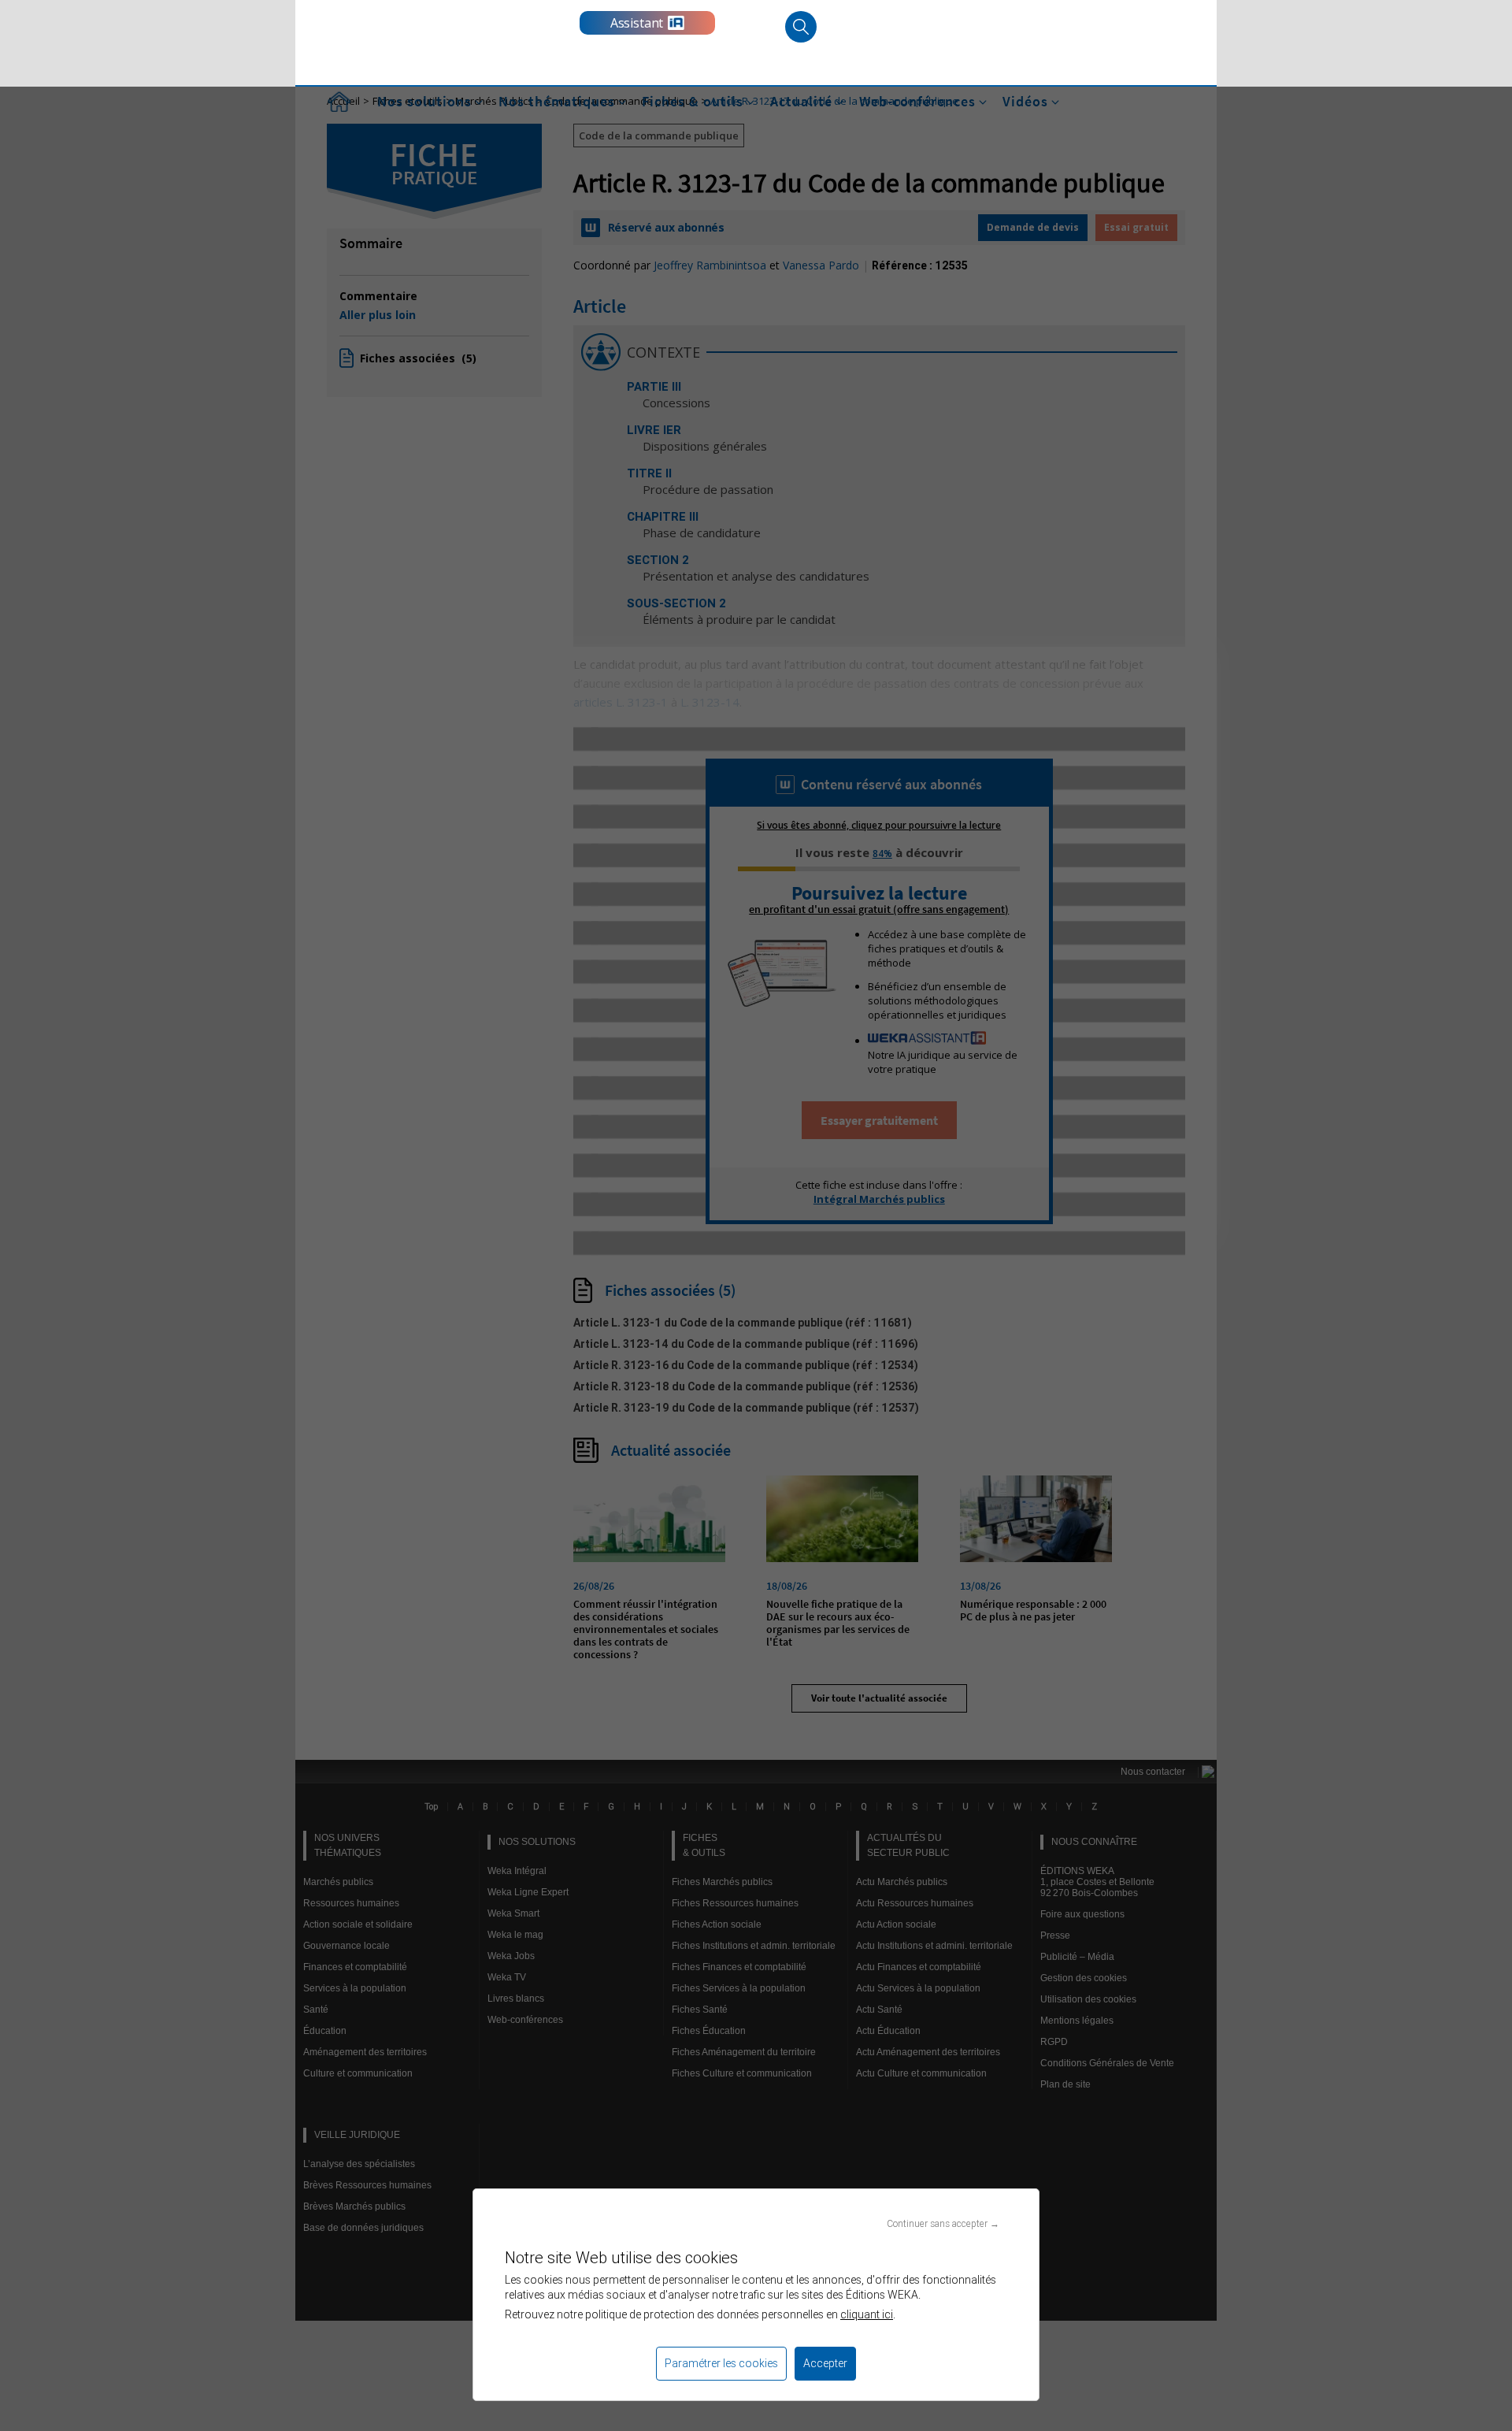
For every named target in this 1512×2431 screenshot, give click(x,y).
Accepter (825, 2363)
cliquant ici (867, 2314)
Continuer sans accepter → (943, 2223)
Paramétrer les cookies (721, 2363)
